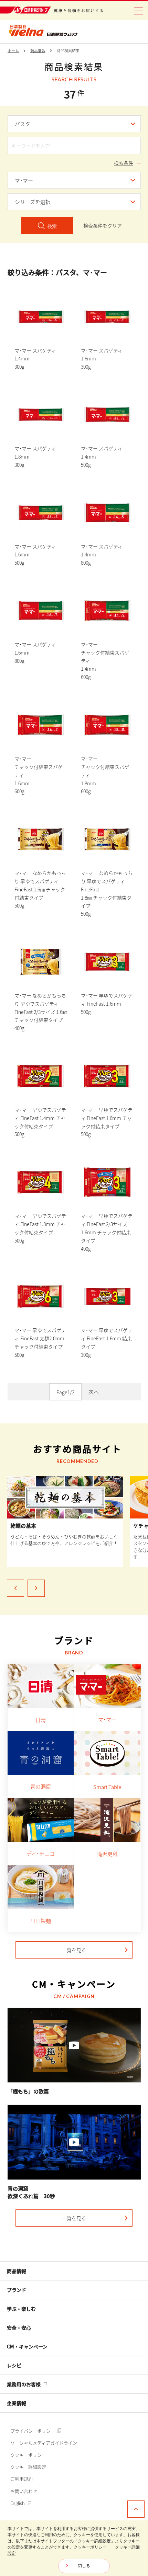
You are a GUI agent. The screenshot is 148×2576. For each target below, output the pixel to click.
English (18, 2503)
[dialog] (74, 2548)
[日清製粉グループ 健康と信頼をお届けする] (51, 10)
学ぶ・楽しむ (21, 2309)
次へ (94, 1392)
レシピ (14, 2365)
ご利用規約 (22, 2479)
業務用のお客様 (24, 2384)
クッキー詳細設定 (28, 2467)
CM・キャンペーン (27, 2346)
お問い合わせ (24, 2491)
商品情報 (17, 2271)
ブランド (17, 2290)
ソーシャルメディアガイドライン (44, 2443)
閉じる (84, 2566)
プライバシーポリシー (33, 2431)
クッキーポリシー (28, 2455)
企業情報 (17, 2403)
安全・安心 (19, 2327)
